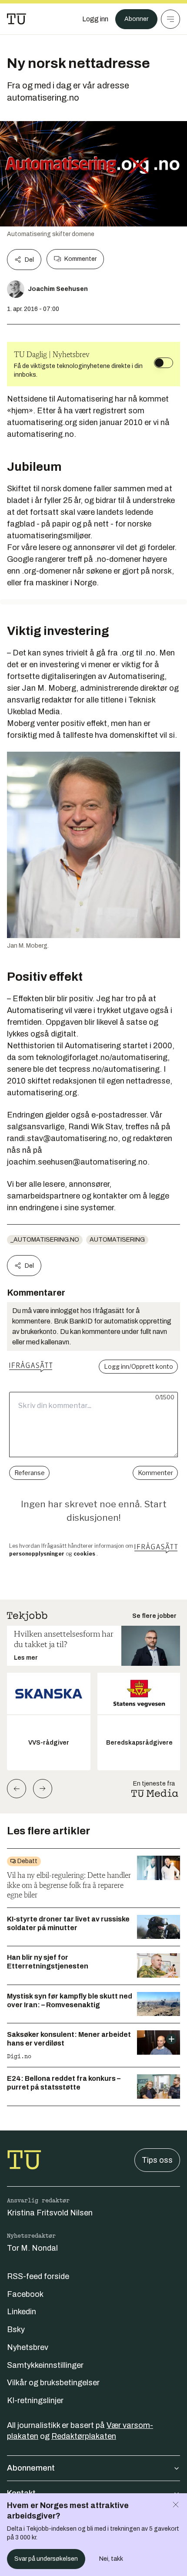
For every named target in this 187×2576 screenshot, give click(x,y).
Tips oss (157, 2160)
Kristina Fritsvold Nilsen (50, 2213)
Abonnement (31, 2468)
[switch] (164, 363)
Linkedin (22, 2312)
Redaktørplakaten (84, 2436)
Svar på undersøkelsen (46, 2559)
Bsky (16, 2330)
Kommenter (80, 259)
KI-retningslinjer (35, 2400)
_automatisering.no (45, 1240)
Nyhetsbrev (28, 2347)
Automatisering (117, 1240)
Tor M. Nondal (32, 2248)
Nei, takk (111, 2559)
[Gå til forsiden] (17, 19)
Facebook (25, 2294)
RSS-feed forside (38, 2276)
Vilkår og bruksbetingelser (53, 2383)
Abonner (136, 19)
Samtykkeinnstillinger (45, 2365)
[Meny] (170, 19)
